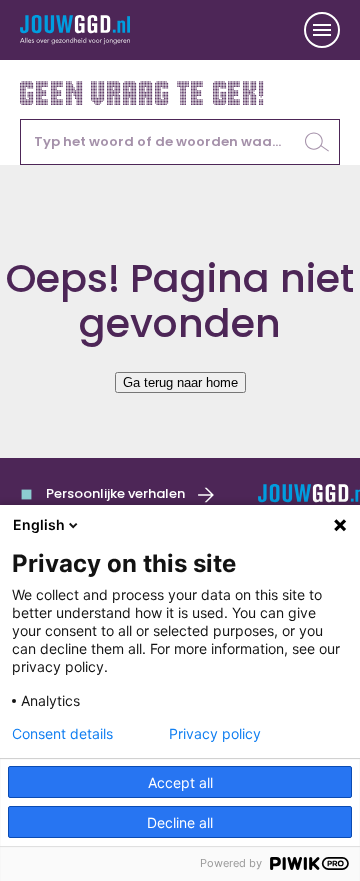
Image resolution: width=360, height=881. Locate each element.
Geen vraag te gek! (143, 91)
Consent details (62, 734)
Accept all (180, 782)
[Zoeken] (317, 142)
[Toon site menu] (322, 30)
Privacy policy (215, 734)
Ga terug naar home (180, 382)
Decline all (180, 822)
